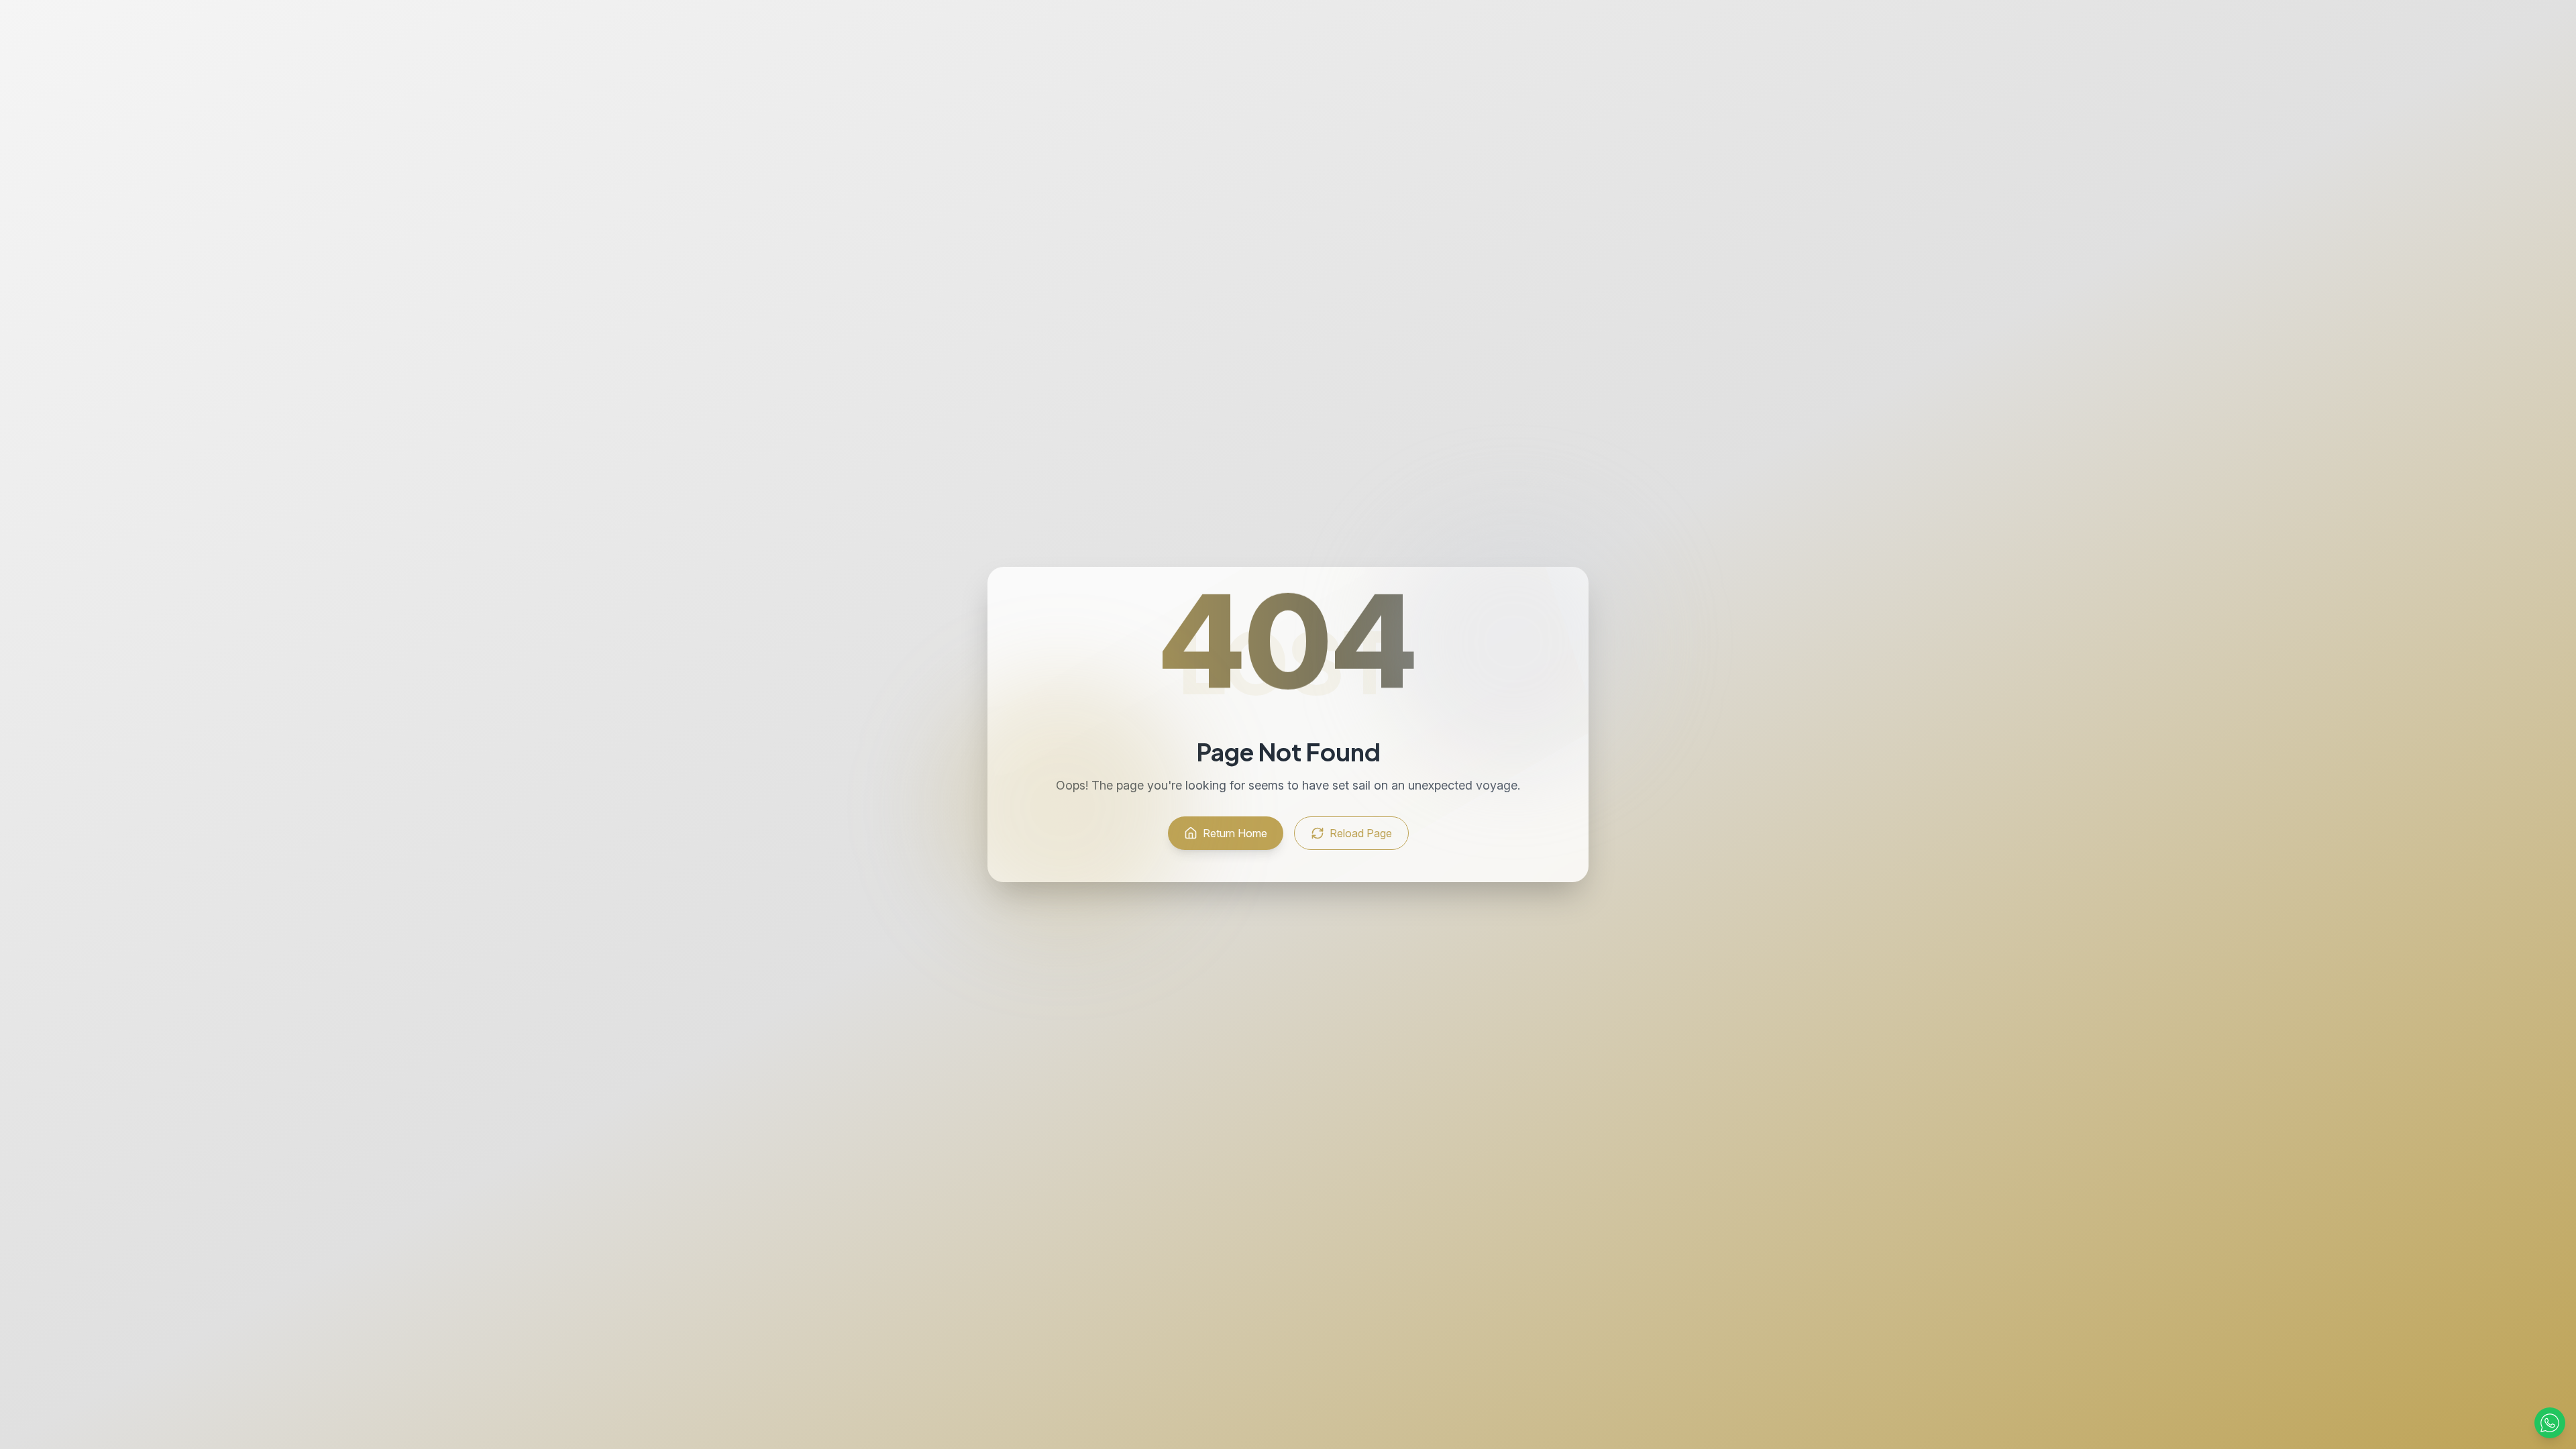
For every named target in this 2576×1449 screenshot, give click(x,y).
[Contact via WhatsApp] (2550, 1423)
